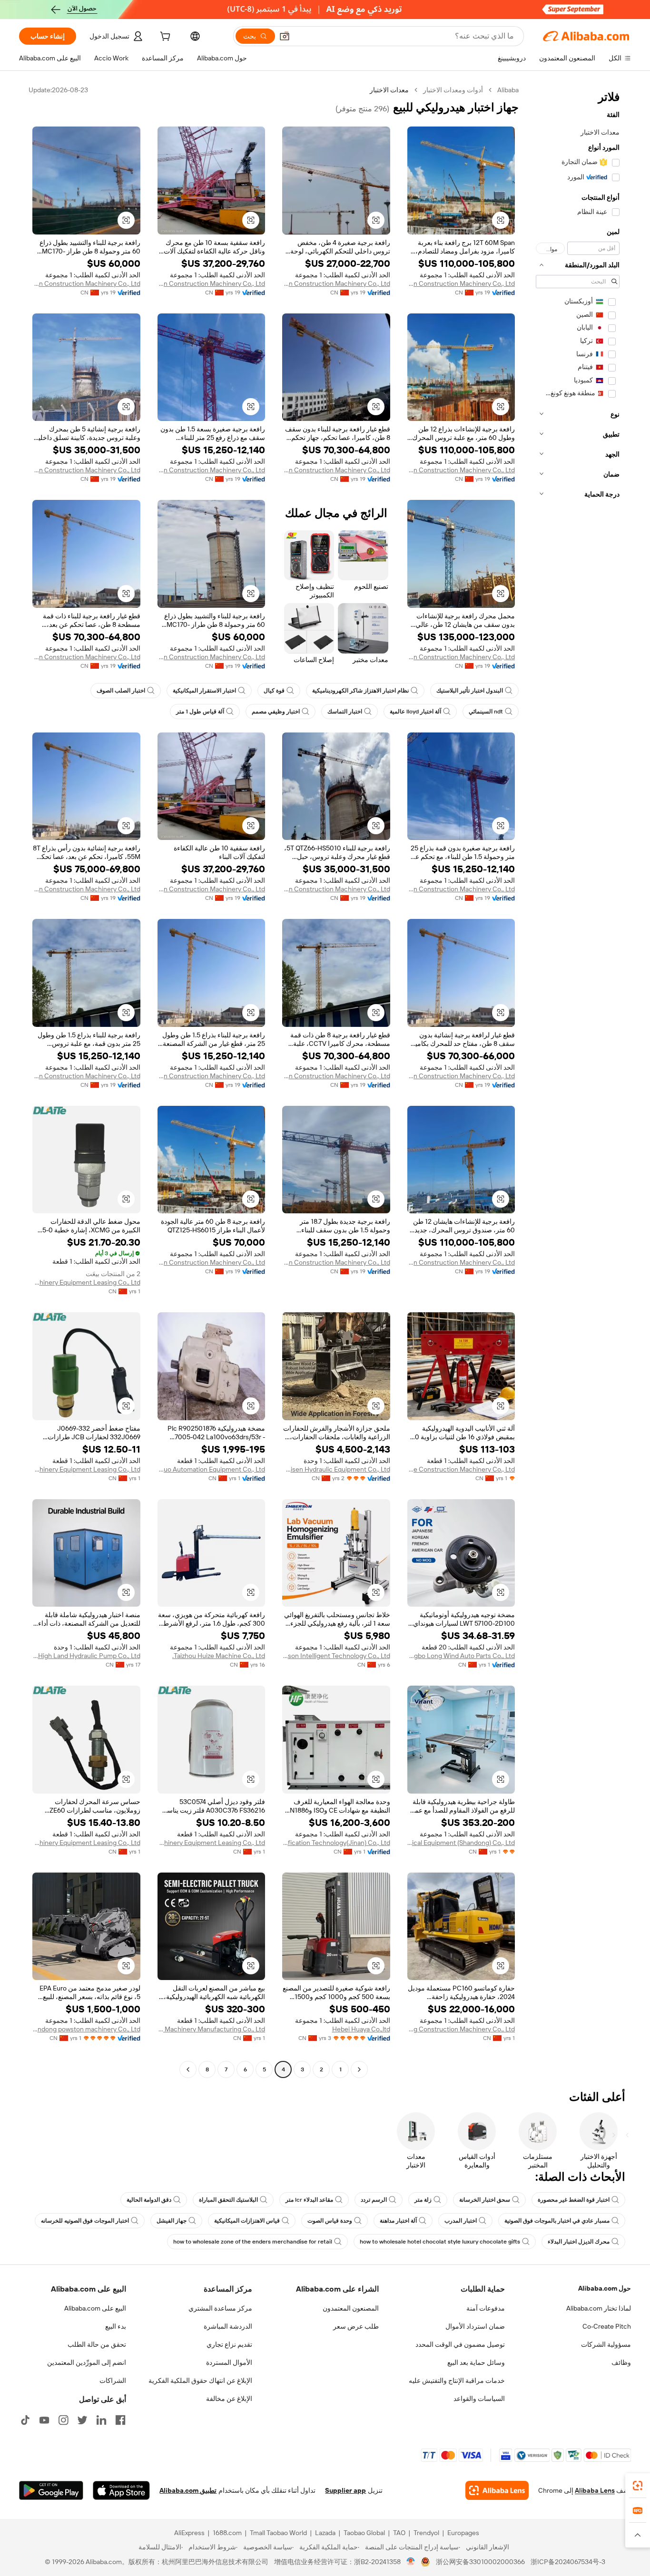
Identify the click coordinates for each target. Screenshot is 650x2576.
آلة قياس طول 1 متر (200, 712)
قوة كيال (274, 691)
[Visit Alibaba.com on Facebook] (120, 2420)
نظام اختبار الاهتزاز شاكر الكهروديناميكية (360, 691)
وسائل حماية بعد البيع (476, 2362)
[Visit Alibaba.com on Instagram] (63, 2420)
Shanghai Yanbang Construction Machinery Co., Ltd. (461, 2029)
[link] (638, 2486)
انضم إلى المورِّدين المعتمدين (87, 2362)
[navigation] (578, 1081)
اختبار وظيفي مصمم (276, 712)
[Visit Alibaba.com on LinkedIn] (101, 2420)
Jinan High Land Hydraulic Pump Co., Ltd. (86, 1656)
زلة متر (423, 2200)
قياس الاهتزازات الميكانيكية (247, 2221)
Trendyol (426, 2533)
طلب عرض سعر (356, 2326)
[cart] (164, 38)
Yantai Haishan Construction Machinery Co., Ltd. (461, 283)
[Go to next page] (188, 2069)
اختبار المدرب (461, 2221)
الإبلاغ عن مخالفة (229, 2399)
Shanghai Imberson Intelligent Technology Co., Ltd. (336, 1656)
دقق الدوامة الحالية (149, 2200)
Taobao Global (364, 2533)
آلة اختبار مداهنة (398, 2221)
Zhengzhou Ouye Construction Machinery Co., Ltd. (461, 1469)
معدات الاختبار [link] (389, 90)
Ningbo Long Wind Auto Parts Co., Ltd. (461, 1656)
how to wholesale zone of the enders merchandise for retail (253, 2242)
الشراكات (113, 2381)
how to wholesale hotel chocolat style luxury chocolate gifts (440, 2242)
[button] (285, 36)
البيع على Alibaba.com (95, 2308)
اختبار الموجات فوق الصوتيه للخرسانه (85, 2221)
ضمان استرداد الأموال (475, 2326)
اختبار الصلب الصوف (121, 691)
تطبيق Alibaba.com (188, 2490)
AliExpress (189, 2533)
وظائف (621, 2362)
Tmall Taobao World (278, 2533)
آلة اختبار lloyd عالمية (415, 712)
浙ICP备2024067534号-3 (568, 2562)
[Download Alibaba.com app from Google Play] (51, 2490)
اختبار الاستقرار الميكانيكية (204, 691)
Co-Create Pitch (607, 2326)
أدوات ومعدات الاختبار (453, 90)
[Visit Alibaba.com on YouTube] (44, 2420)
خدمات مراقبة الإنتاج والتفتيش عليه (457, 2381)
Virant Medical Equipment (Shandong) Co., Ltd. (461, 1843)
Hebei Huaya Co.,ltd (361, 2029)
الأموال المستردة (229, 2362)
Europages (463, 2533)
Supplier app (345, 2490)
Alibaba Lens (595, 2490)
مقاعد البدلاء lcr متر (309, 2200)
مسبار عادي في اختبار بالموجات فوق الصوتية (557, 2221)
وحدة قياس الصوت (330, 2221)
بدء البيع (116, 2326)
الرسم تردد (374, 2200)
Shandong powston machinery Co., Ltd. (86, 2029)
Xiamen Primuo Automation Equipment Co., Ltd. (212, 1469)
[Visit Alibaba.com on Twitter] (82, 2420)
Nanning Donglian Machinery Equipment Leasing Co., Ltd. (86, 1282)
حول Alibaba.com (605, 2288)
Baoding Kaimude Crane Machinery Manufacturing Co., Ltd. (212, 2029)
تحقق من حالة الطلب (97, 2344)
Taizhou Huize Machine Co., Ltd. (219, 1656)
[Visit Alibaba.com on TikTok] (25, 2420)
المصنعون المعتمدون (351, 2308)
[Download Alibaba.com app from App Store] (121, 2490)
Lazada (325, 2533)
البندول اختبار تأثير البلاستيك (470, 691)
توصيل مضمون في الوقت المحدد (460, 2344)
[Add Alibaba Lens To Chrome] (497, 2490)
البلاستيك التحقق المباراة (228, 2200)
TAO (399, 2533)
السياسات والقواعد (479, 2399)
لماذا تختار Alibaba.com (599, 2308)
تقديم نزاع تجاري (229, 2344)
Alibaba (508, 90)
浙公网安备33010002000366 (480, 2562)
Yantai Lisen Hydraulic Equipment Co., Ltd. (336, 1469)
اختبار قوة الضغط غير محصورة (574, 2200)
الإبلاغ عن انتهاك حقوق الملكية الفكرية (200, 2381)
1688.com (227, 2533)
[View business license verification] (411, 2562)
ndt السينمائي (486, 712)
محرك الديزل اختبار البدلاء (579, 2242)
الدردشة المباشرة (228, 2326)
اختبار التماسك (345, 712)
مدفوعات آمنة (486, 2308)
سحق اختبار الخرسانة (485, 2200)
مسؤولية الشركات (606, 2344)
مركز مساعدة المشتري (220, 2308)
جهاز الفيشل (172, 2221)
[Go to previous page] (359, 2069)
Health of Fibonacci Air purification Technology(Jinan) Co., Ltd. (336, 1843)
